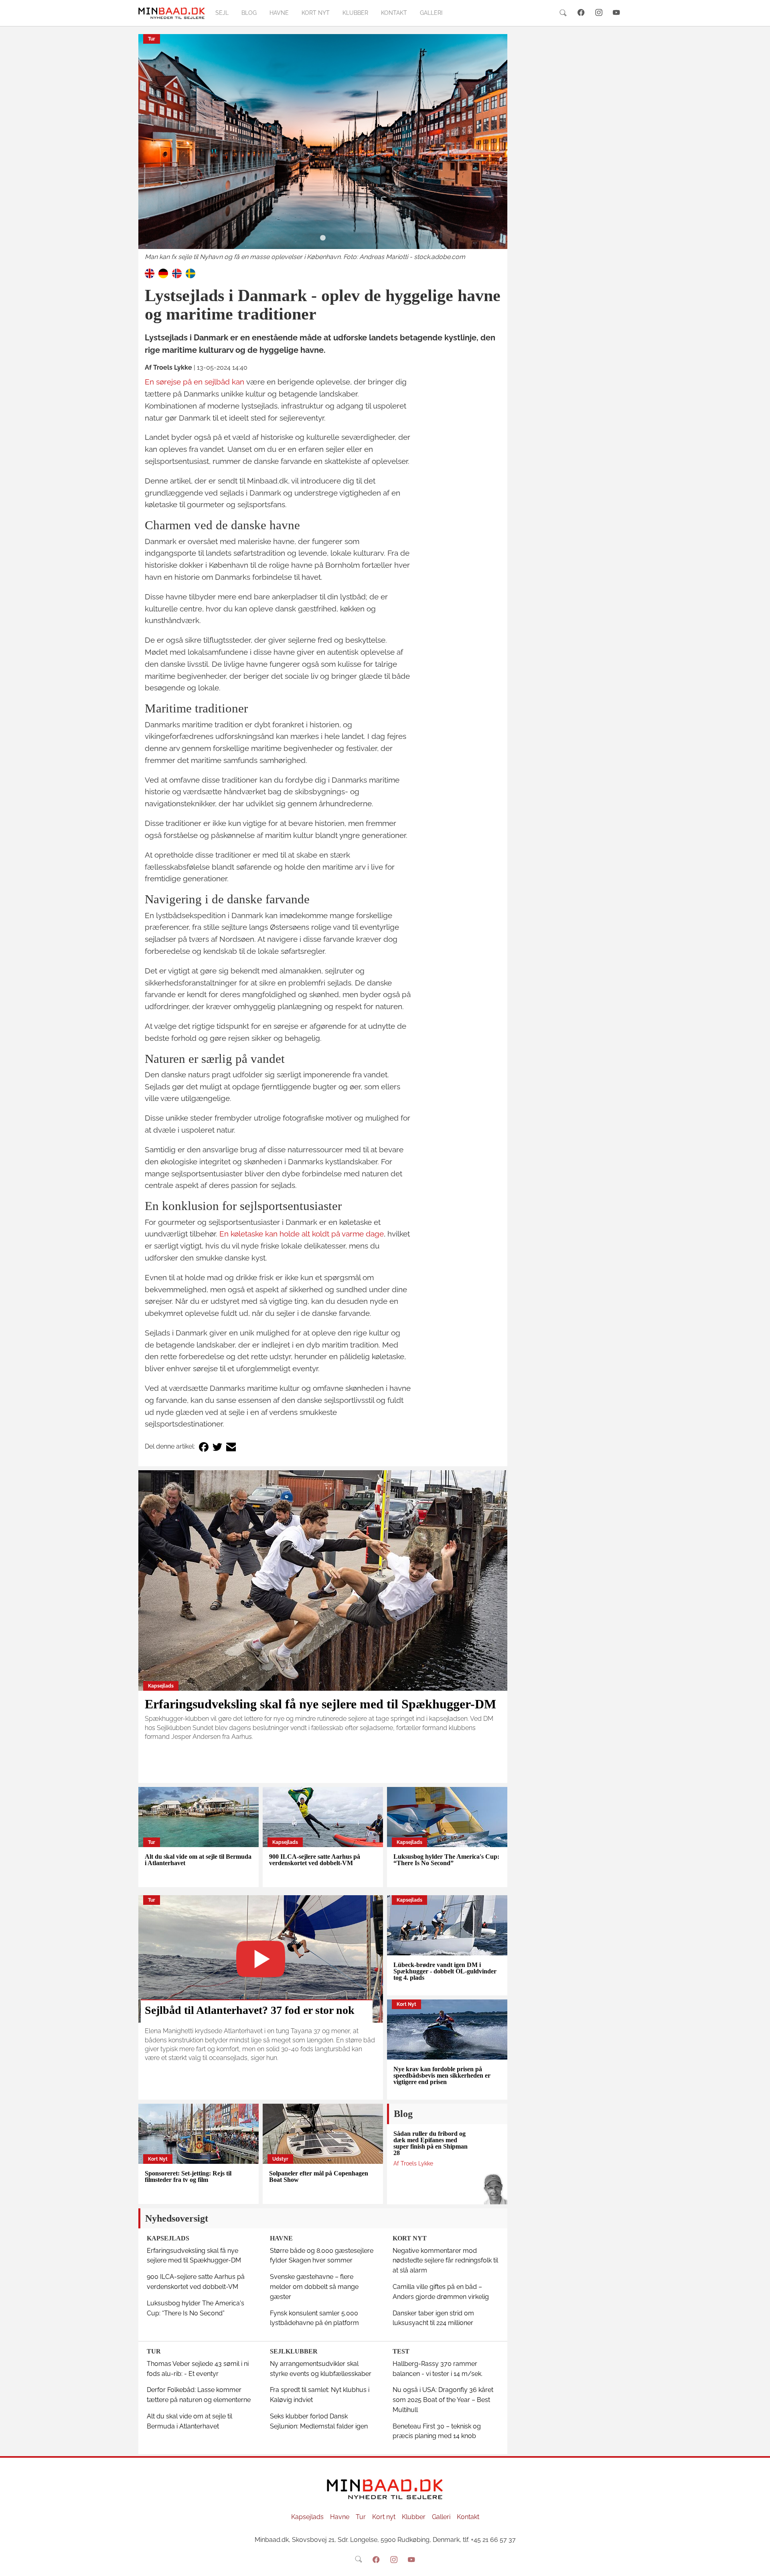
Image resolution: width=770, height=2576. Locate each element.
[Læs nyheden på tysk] (163, 273)
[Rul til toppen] (758, 2564)
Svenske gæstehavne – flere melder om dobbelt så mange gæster (314, 2287)
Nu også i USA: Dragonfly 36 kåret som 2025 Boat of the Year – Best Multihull (443, 2400)
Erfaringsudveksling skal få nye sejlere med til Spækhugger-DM (320, 1704)
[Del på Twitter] (217, 1447)
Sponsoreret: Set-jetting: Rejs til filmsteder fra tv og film (188, 2176)
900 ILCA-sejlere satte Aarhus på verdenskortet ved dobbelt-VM (315, 1860)
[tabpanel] (323, 148)
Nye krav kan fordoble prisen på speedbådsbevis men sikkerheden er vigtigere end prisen (442, 2075)
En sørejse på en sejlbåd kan (195, 382)
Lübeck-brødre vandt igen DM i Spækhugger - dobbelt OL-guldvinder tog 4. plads (445, 1971)
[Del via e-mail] (231, 1447)
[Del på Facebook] (204, 1447)
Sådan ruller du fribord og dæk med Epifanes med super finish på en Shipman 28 (431, 2143)
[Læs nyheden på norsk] (177, 273)
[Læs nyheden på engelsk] (150, 273)
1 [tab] (323, 238)
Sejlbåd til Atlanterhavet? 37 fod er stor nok (250, 2010)
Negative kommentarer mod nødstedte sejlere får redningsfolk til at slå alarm (445, 2261)
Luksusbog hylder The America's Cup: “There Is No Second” (446, 1860)
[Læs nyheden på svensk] (190, 273)
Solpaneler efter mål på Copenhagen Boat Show (319, 2176)
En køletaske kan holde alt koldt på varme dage (302, 1234)
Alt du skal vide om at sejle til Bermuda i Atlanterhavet (198, 1860)
